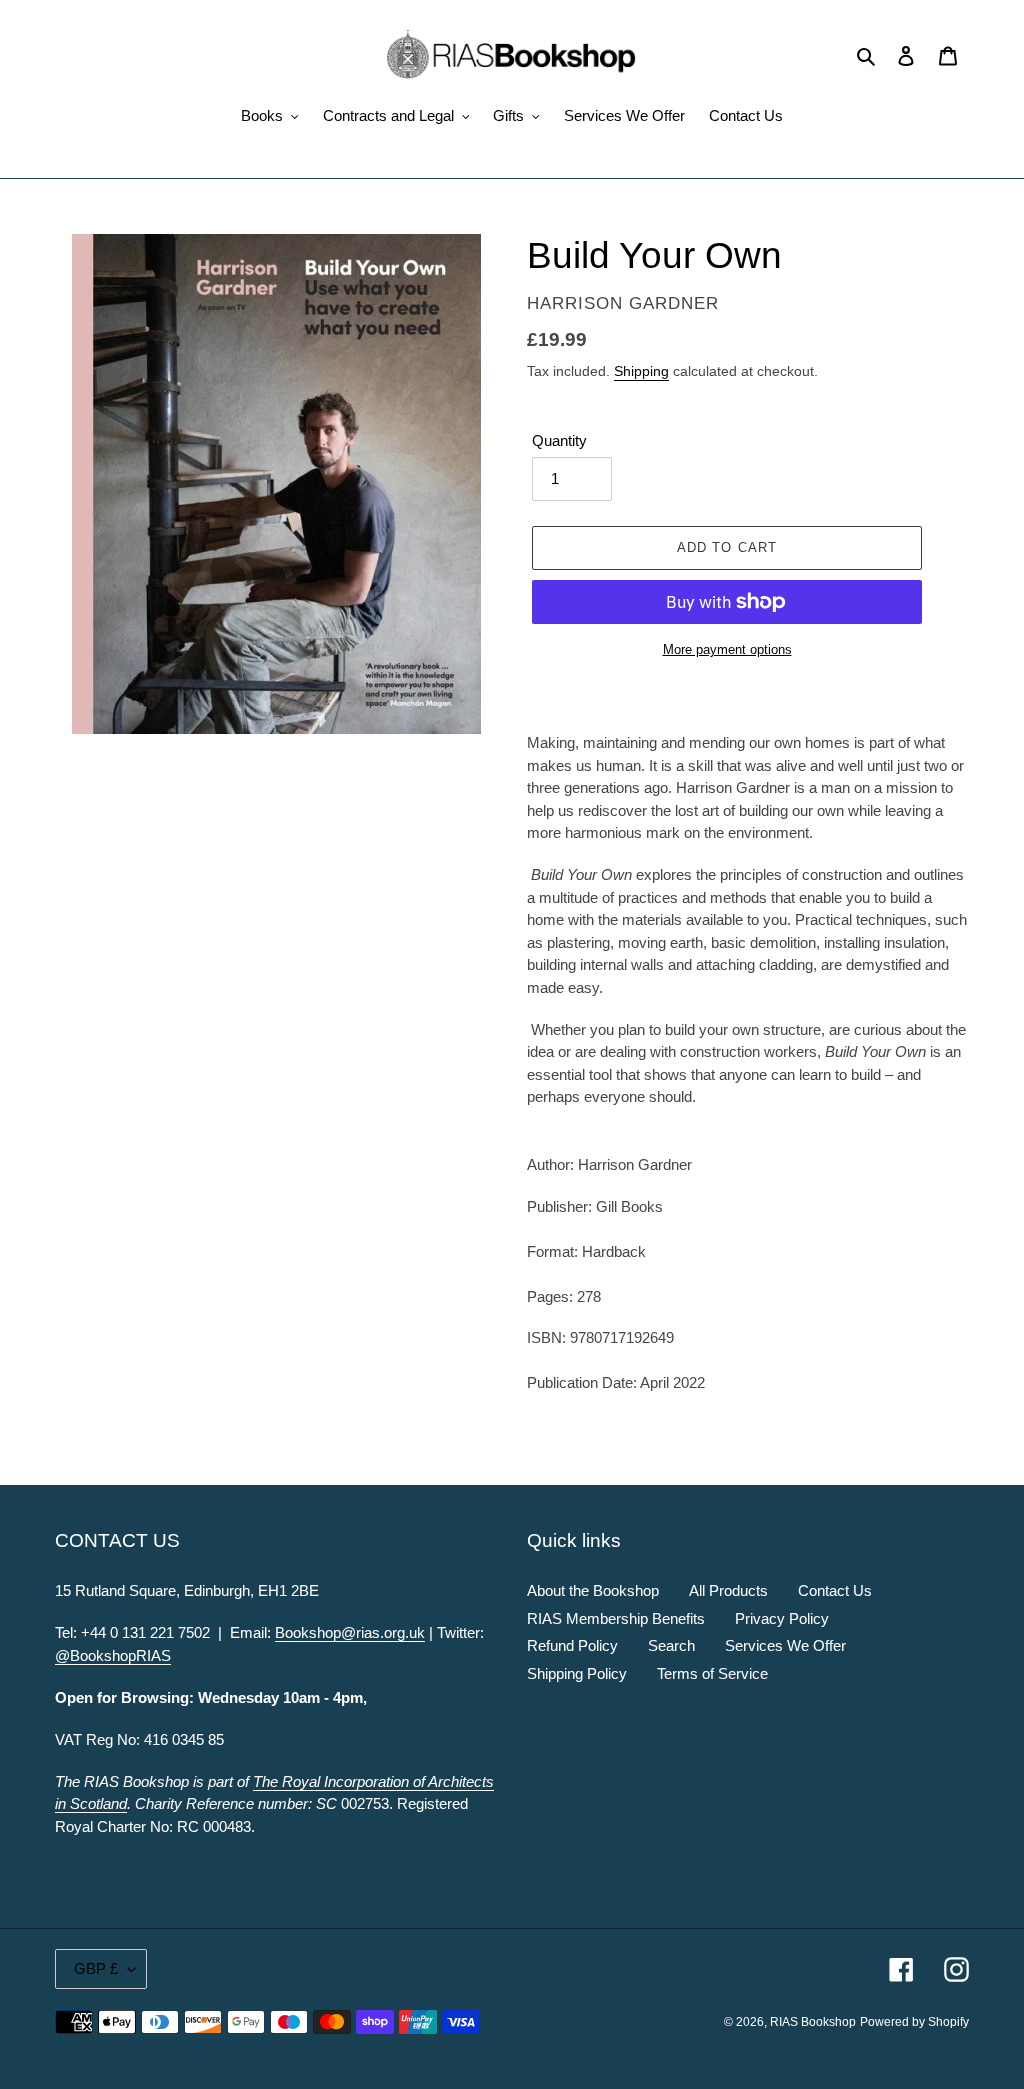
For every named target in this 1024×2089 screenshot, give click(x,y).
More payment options (727, 649)
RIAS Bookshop (813, 2022)
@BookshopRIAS (113, 1655)
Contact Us (835, 1590)
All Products (728, 1590)
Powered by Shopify (914, 2022)
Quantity (559, 440)
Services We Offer (785, 1645)
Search (671, 1645)
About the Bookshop (593, 1590)
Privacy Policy (782, 1618)
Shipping (641, 371)
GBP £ (96, 1968)
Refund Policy (572, 1645)
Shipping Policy (577, 1673)
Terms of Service (712, 1673)
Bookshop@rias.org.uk (350, 1632)
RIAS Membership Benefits (616, 1618)
